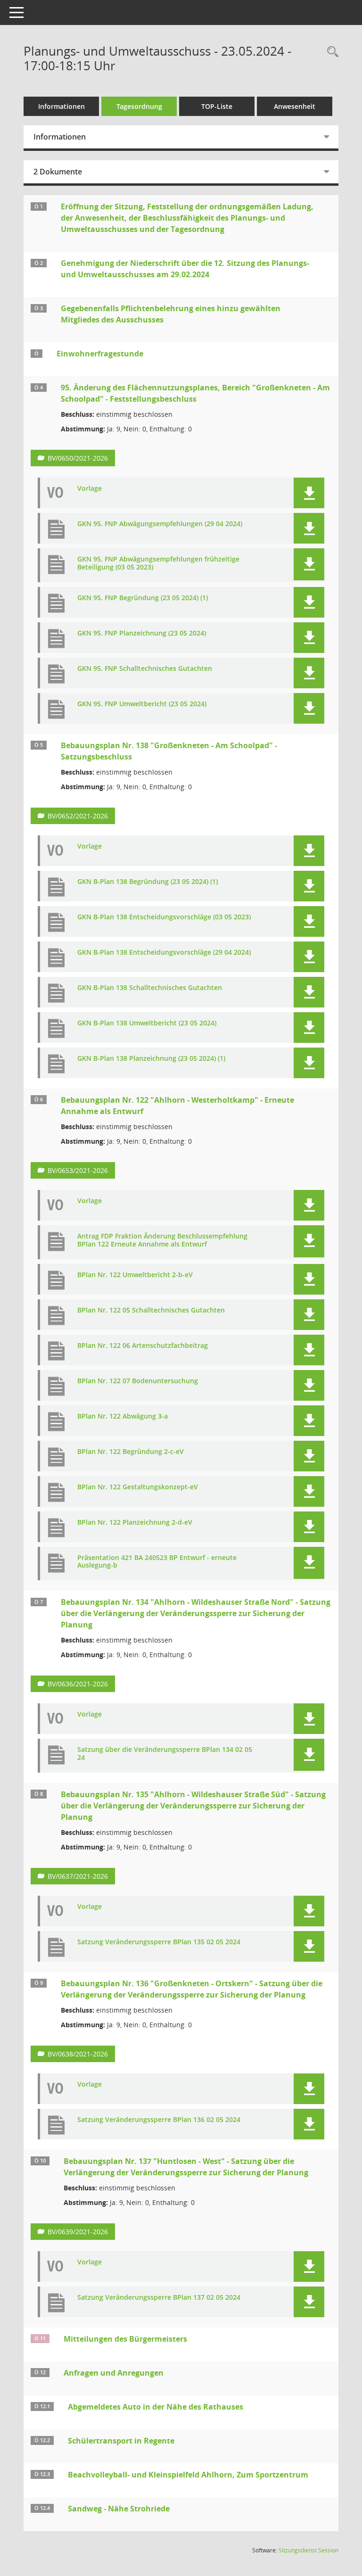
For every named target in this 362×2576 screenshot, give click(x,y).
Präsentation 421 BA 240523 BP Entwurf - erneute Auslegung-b (157, 1562)
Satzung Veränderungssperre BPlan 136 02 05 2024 (159, 2120)
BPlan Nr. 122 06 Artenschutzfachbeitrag (143, 1346)
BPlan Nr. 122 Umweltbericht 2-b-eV (135, 1275)
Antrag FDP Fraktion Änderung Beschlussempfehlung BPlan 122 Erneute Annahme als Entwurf (162, 1240)
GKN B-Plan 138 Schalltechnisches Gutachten (150, 988)
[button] (309, 493)
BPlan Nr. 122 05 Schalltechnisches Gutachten (151, 1310)
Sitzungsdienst (309, 2550)
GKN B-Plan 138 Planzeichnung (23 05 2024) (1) (151, 1059)
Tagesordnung (139, 106)
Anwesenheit (295, 106)
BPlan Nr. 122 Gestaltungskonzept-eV (138, 1487)
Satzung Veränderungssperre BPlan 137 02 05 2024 (159, 2298)
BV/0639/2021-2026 (78, 2232)
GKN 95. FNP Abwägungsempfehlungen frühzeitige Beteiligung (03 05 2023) (158, 563)
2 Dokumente (58, 172)
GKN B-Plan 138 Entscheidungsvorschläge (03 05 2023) (164, 917)
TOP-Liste (217, 106)
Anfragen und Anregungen (114, 2373)
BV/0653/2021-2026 (78, 1170)
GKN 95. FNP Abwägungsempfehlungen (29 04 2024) (160, 524)
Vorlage (90, 489)
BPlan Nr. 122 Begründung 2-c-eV (131, 1452)
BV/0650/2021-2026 (78, 458)
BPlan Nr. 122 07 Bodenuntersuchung (138, 1381)
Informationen (62, 106)
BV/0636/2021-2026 (78, 1684)
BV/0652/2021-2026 (78, 816)
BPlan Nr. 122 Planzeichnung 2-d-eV (135, 1523)
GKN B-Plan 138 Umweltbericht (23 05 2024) (147, 1023)
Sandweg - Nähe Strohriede (119, 2509)
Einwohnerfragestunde (100, 354)
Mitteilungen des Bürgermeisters (125, 2339)
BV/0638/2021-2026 (78, 2054)
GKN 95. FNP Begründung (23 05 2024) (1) (143, 598)
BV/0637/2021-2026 (78, 1876)
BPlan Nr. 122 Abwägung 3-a (123, 1416)
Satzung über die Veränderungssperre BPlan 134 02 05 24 (165, 1754)
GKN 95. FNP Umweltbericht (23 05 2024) (142, 704)
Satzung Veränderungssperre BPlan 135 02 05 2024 (159, 1942)
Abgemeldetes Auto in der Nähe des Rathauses (156, 2407)
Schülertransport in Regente (121, 2441)
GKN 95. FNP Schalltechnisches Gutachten (145, 669)
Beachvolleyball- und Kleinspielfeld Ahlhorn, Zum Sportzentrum (188, 2475)
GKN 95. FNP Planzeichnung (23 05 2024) (142, 633)
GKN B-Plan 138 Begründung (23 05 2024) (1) (148, 882)
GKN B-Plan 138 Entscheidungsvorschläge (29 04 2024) (164, 953)
